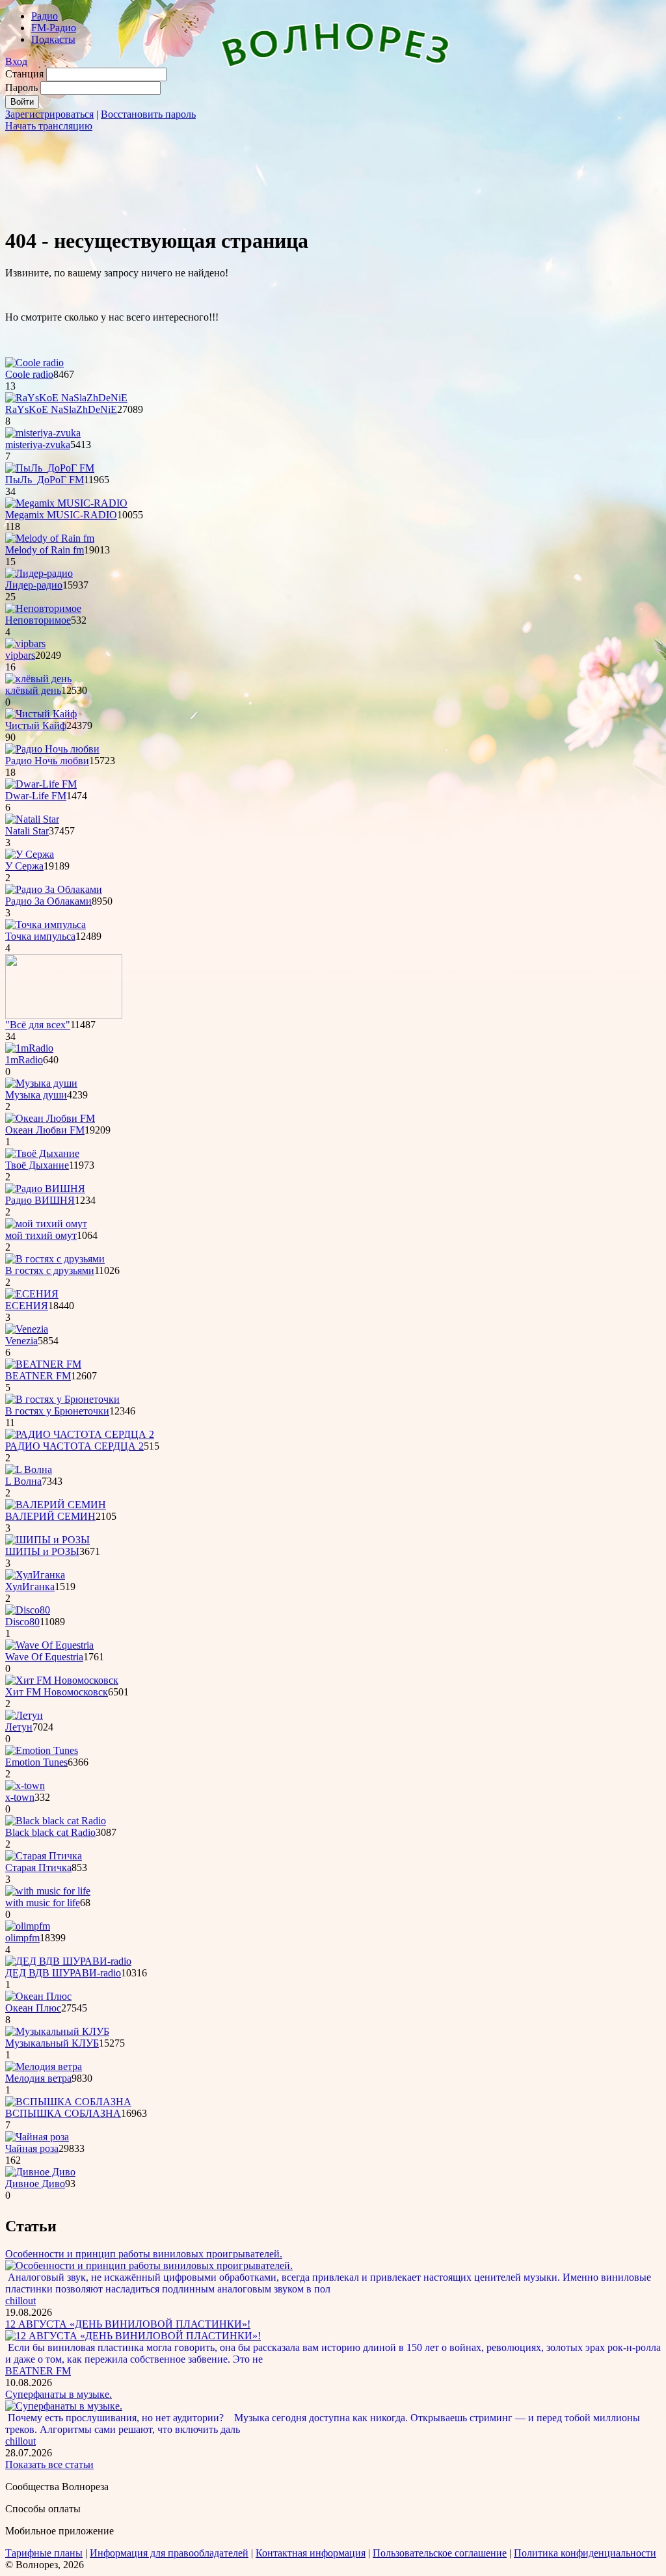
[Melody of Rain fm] (50, 538)
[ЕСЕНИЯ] (32, 1294)
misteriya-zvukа (38, 445)
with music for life (43, 1903)
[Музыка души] (41, 1083)
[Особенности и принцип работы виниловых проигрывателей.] (149, 2265)
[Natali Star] (32, 819)
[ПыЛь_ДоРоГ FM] (50, 468)
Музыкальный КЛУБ (52, 2043)
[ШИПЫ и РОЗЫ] (47, 1540)
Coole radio (29, 374)
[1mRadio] (29, 1048)
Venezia (21, 1341)
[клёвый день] (38, 679)
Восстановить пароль (148, 114)
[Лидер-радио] (39, 573)
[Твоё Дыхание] (42, 1153)
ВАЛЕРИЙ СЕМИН (50, 1516)
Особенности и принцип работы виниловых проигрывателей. (144, 2254)
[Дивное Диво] (40, 2172)
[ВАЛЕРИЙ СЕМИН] (56, 1505)
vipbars (20, 655)
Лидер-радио (34, 585)
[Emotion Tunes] (42, 1750)
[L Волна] (29, 1469)
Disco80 (22, 1622)
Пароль (21, 87)
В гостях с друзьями (50, 1270)
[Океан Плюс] (38, 1996)
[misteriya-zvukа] (43, 433)
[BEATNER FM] (43, 1364)
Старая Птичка (38, 1867)
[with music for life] (48, 1891)
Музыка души (36, 1095)
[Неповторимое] (43, 608)
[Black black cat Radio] (56, 1821)
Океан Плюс (33, 2008)
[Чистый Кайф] (41, 714)
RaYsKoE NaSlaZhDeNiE (61, 409)
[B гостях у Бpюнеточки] (62, 1399)
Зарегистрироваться (49, 114)
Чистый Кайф (36, 725)
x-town (20, 1797)
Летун (19, 1727)
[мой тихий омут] (46, 1224)
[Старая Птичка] (44, 1856)
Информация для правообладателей (169, 2553)
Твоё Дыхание (37, 1165)
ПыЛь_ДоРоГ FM (45, 480)
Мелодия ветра (38, 2078)
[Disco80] (28, 1610)
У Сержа (24, 866)
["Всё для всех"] (64, 1016)
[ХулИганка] (35, 1575)
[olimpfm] (28, 1926)
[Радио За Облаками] (54, 889)
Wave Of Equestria (44, 1657)
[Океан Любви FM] (50, 1118)
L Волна (23, 1481)
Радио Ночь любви (47, 761)
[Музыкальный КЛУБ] (57, 2031)
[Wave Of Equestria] (49, 1645)
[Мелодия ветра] (44, 2066)
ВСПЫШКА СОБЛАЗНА (63, 2113)
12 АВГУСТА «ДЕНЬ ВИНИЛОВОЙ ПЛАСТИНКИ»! (128, 2324)
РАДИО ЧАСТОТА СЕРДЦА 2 (74, 1446)
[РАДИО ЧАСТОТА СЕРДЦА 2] (80, 1434)
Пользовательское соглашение (440, 2553)
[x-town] (25, 1786)
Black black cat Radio (50, 1832)
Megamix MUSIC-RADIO (61, 515)
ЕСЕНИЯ (27, 1306)
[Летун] (24, 1715)
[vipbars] (25, 644)
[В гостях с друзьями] (55, 1259)
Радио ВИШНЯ (40, 1200)
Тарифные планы (44, 2553)
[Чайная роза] (37, 2137)
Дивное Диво (35, 2184)
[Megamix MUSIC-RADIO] (66, 503)
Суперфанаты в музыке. (59, 2394)
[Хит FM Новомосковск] (62, 1680)
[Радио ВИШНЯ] (45, 1188)
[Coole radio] (34, 363)
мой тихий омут (41, 1235)
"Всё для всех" (38, 1025)
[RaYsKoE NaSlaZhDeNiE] (66, 398)
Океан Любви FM (45, 1130)
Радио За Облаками (48, 901)
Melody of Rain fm (45, 550)
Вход (16, 61)
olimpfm (22, 1938)
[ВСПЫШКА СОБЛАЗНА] (68, 2102)
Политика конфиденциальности (585, 2553)
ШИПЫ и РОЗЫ (42, 1551)
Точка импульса (40, 936)
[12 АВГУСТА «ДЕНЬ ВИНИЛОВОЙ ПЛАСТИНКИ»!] (133, 2336)
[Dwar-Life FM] (41, 784)
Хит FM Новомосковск (57, 1692)
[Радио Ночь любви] (52, 749)
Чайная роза (32, 2148)
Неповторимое (38, 620)
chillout (20, 2301)
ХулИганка (30, 1587)
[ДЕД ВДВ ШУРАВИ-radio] (68, 1961)
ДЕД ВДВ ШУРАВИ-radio (63, 1973)
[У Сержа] (30, 854)
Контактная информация (311, 2553)
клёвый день (33, 690)
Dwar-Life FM (36, 796)
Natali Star (27, 831)
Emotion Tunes (36, 1762)
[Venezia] (27, 1329)
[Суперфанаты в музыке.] (64, 2406)
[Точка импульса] (46, 924)
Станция (24, 74)
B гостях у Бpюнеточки (57, 1411)
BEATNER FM (38, 1376)
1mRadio (24, 1060)
